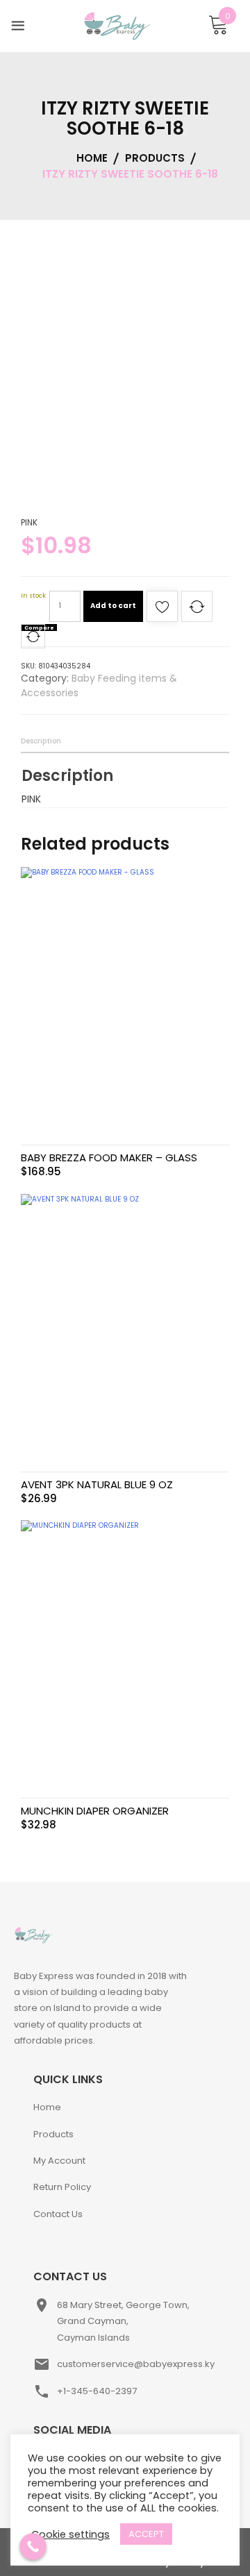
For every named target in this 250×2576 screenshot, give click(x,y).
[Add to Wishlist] (162, 611)
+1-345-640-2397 (97, 2391)
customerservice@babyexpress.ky (136, 2364)
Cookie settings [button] (70, 2534)
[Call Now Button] (33, 2546)
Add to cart (113, 606)
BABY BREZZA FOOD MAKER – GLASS (109, 1157)
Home (47, 2107)
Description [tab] (41, 741)
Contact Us (58, 2214)
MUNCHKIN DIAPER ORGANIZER (95, 1811)
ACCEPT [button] (146, 2534)
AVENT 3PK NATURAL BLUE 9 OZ (97, 1484)
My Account (59, 2161)
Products (53, 2134)
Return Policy (62, 2187)
